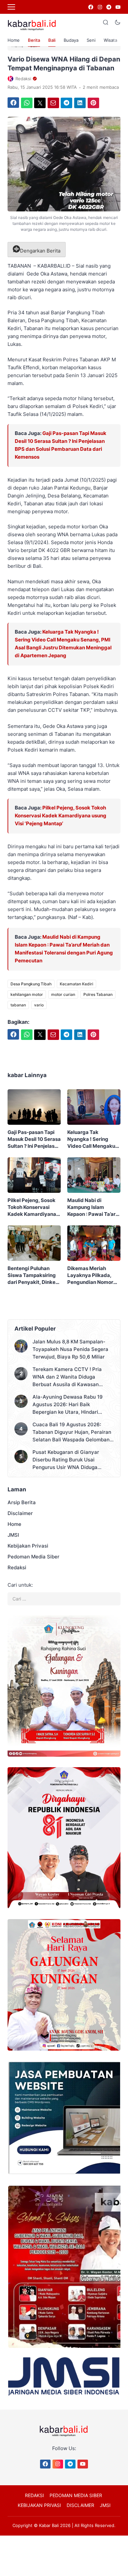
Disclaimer (20, 1513)
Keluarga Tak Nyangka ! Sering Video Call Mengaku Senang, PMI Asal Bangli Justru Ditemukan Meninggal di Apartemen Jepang (94, 1139)
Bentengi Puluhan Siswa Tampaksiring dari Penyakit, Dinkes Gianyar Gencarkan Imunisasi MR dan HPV (34, 1275)
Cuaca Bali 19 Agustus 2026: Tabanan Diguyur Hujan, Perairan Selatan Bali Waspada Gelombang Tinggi (73, 1432)
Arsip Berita (22, 1502)
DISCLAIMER (80, 2505)
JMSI (13, 1535)
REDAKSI (34, 2495)
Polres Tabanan (98, 994)
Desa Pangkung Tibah (31, 984)
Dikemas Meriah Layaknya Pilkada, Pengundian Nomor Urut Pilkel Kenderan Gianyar (92, 1275)
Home (14, 40)
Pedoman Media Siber (33, 1557)
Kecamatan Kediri (76, 984)
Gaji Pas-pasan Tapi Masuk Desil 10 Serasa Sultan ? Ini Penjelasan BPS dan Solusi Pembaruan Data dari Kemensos (34, 1139)
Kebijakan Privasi (28, 1546)
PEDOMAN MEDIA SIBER (76, 2495)
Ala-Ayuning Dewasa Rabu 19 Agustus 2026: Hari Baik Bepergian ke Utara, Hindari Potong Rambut (68, 1405)
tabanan (18, 1005)
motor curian (63, 994)
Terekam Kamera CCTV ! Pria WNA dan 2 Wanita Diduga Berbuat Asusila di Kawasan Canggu (67, 1377)
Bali (52, 40)
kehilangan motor (27, 994)
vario (39, 1005)
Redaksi (17, 1567)
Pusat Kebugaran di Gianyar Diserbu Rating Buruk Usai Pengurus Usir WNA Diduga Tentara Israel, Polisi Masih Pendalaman (66, 1460)
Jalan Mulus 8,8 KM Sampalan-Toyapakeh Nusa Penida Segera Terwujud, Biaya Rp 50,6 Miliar (70, 1349)
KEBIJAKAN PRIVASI (39, 2505)
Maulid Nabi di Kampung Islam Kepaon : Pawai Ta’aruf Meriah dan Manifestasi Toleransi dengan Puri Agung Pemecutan (94, 1207)
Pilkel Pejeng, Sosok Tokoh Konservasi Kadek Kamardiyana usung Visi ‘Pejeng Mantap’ (61, 816)
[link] (90, 7)
